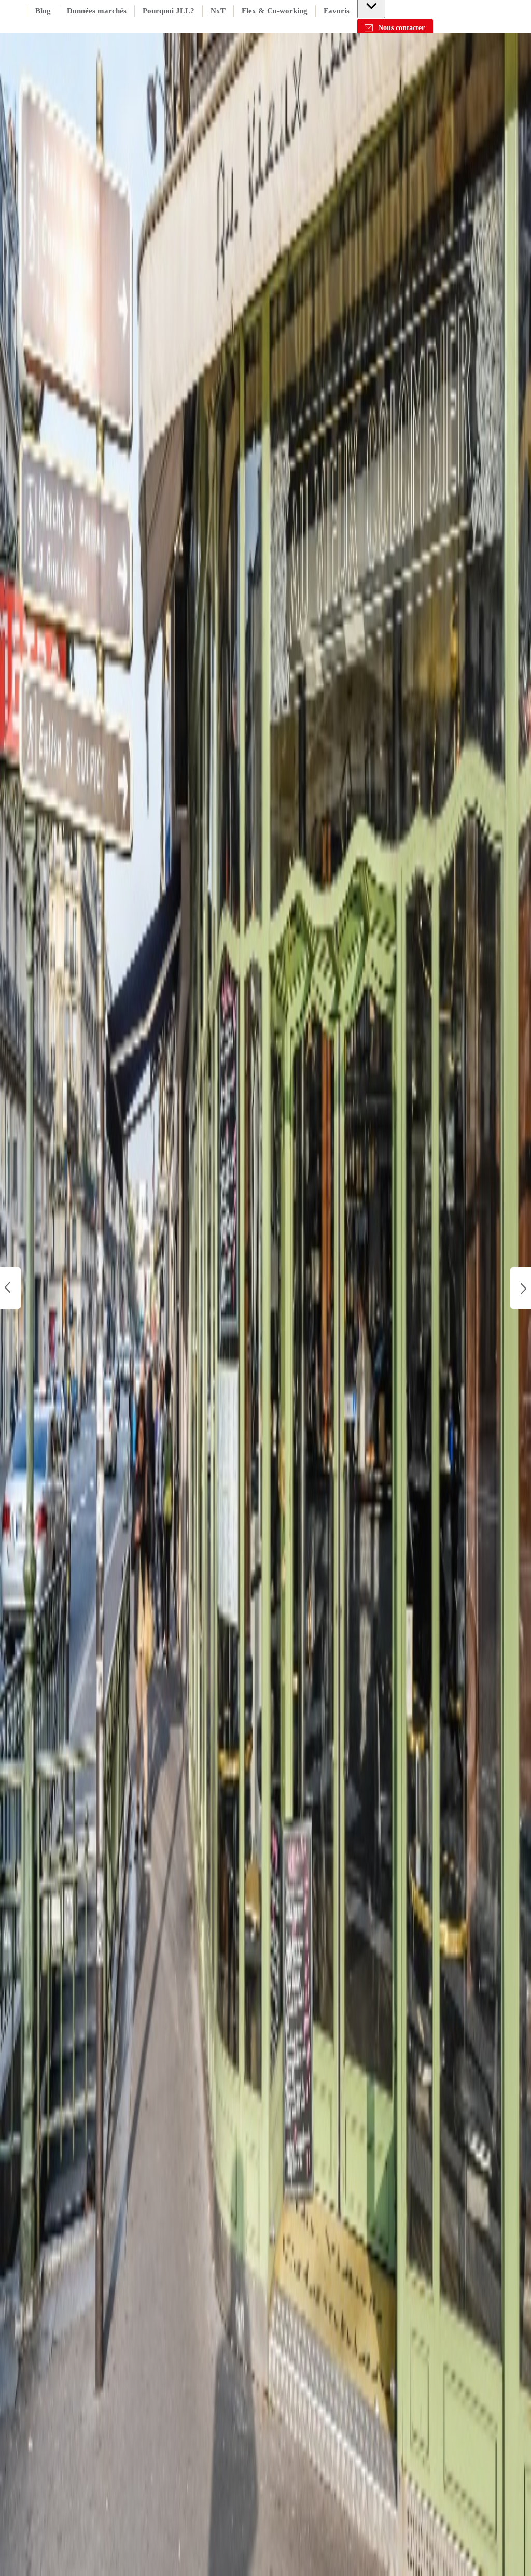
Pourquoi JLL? (169, 11)
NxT (218, 11)
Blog (43, 11)
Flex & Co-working (275, 11)
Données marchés (97, 11)
